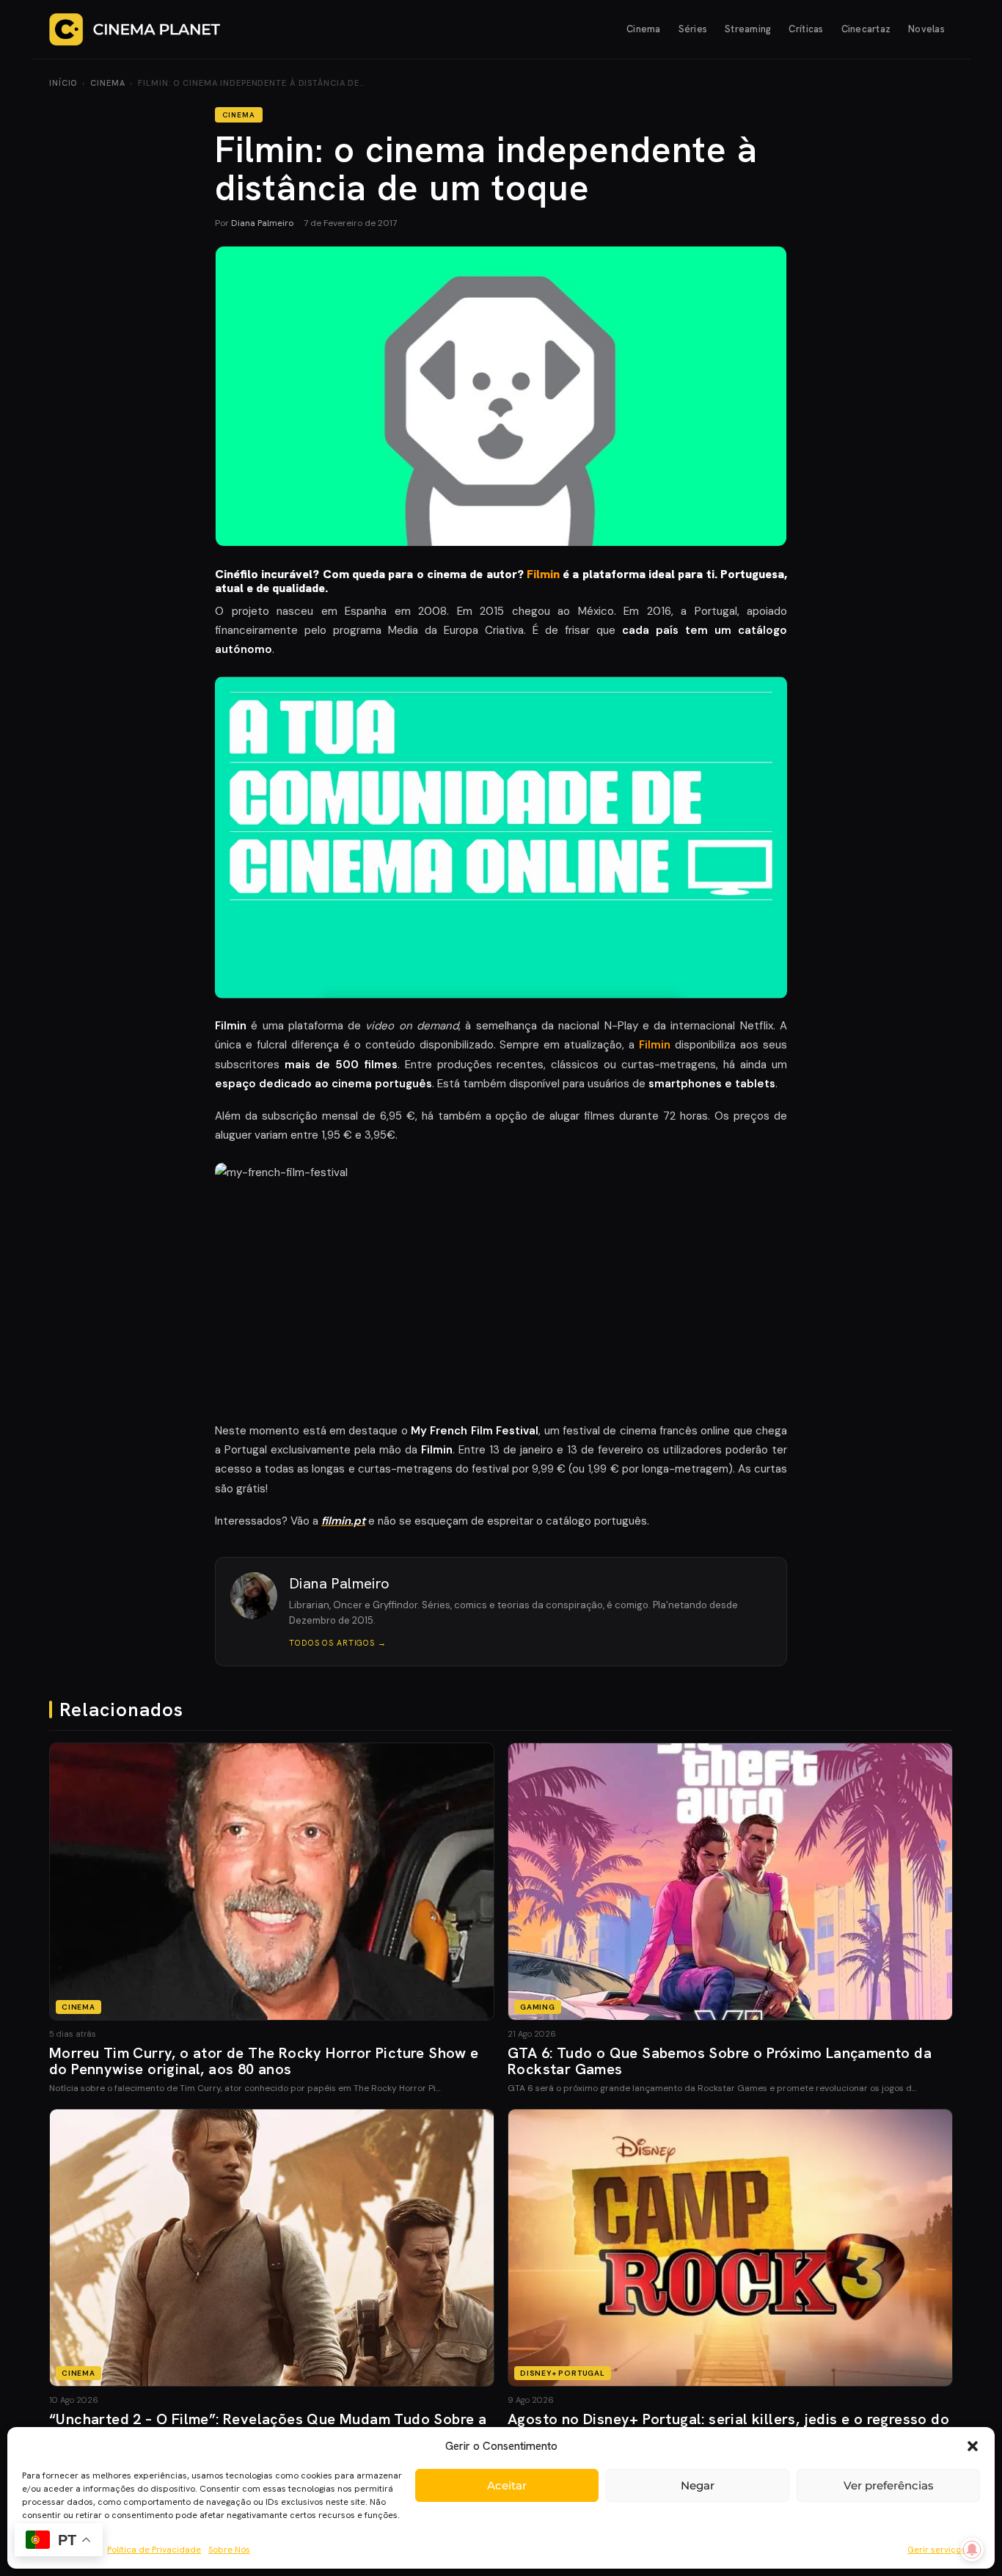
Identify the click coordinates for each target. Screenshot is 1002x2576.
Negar (698, 2485)
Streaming (748, 29)
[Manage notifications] (972, 2550)
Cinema (644, 29)
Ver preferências (889, 2485)
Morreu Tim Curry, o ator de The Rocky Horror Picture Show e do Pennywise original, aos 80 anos (264, 2061)
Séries (693, 29)
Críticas (806, 29)
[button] (973, 2446)
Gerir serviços (936, 2550)
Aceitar (507, 2485)
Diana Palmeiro (262, 223)
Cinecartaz (866, 29)
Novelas (926, 29)
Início (63, 83)
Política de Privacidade (154, 2550)
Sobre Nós (229, 2550)
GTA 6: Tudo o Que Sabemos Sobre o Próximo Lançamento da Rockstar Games (720, 2061)
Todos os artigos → (338, 1643)
